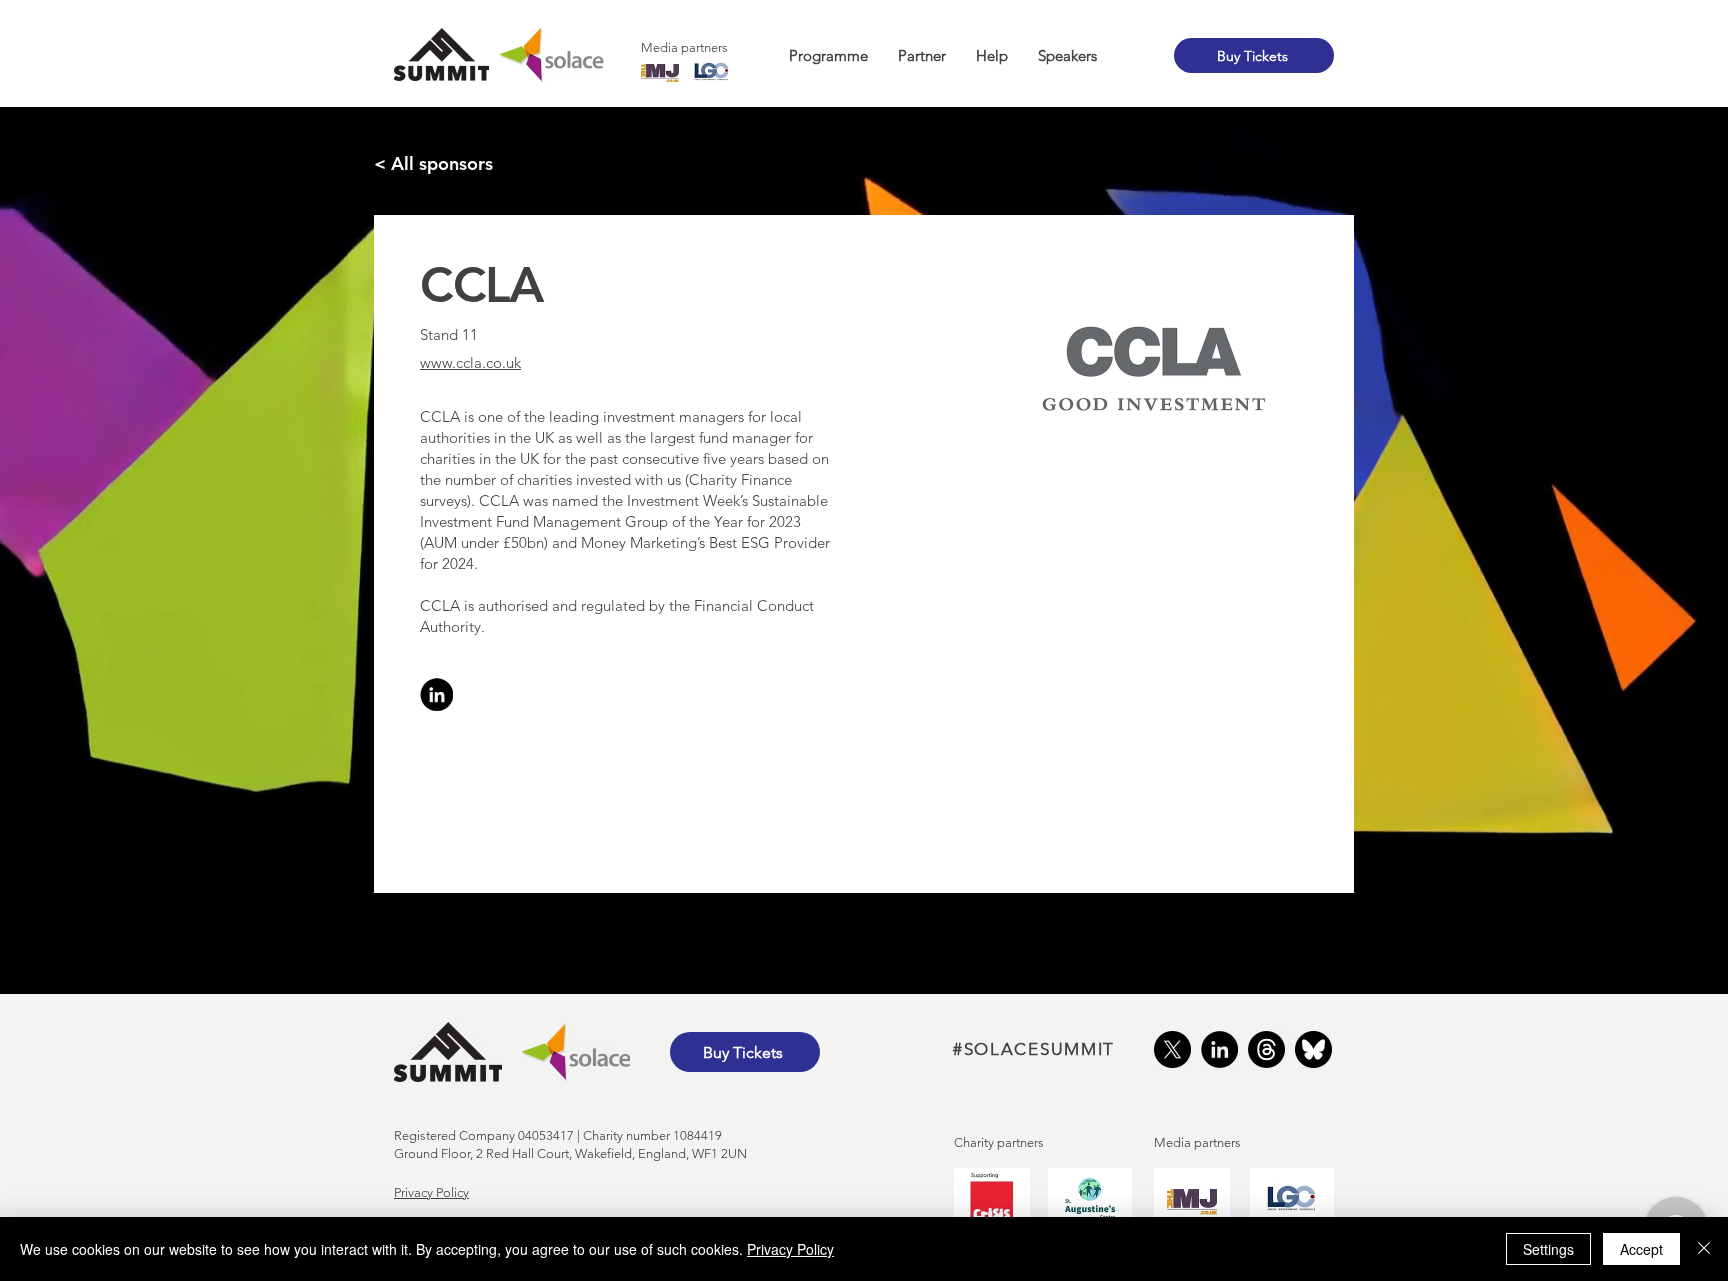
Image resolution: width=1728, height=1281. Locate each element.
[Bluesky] (1313, 1049)
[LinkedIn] (1219, 1049)
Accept (1641, 1249)
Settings (1548, 1249)
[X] (1172, 1049)
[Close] (1704, 1249)
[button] (828, 56)
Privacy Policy (431, 1192)
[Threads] (1266, 1049)
